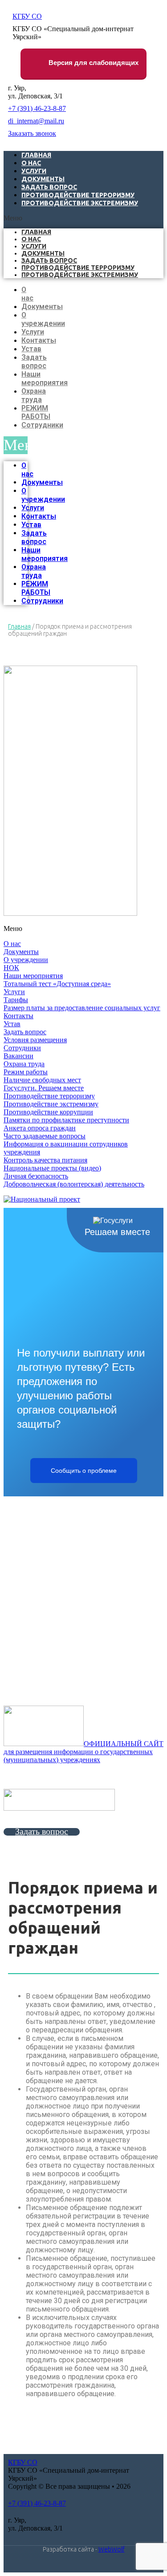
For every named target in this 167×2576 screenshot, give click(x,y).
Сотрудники (42, 425)
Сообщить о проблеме (84, 1471)
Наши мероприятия (45, 378)
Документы (43, 253)
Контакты (39, 340)
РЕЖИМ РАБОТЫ (36, 412)
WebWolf (112, 2549)
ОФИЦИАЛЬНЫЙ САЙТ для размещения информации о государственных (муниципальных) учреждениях (83, 1752)
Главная (36, 232)
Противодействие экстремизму (80, 203)
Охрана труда (34, 395)
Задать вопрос (49, 260)
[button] (83, 218)
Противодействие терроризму (78, 268)
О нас (31, 239)
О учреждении (43, 319)
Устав (31, 349)
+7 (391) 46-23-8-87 (37, 108)
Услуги (34, 246)
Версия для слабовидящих (93, 63)
